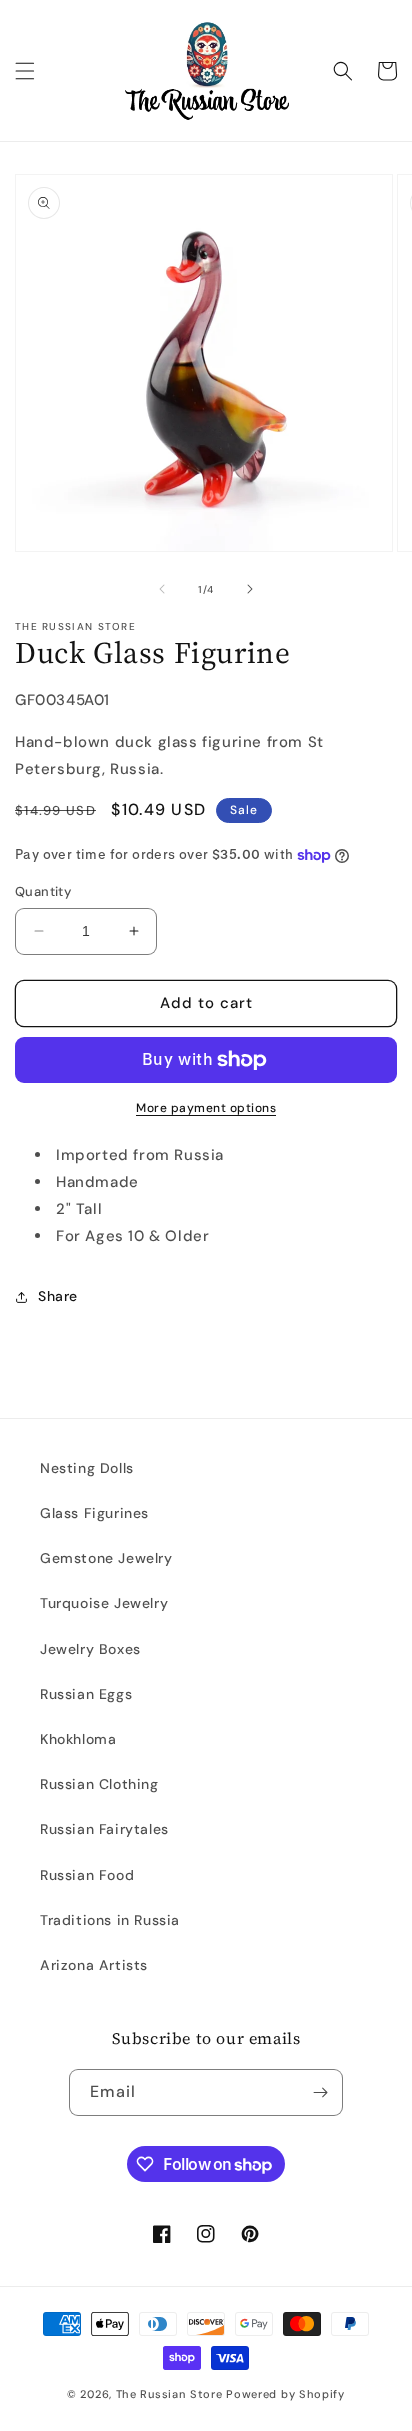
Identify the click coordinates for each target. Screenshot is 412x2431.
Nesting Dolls (87, 1468)
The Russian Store (169, 2394)
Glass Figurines (94, 1513)
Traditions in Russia (110, 1920)
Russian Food (87, 1875)
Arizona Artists (94, 1965)
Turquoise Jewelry (104, 1603)
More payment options (206, 1108)
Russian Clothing (99, 1784)
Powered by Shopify (285, 2394)
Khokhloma (78, 1739)
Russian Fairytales (104, 1829)
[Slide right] (250, 589)
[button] (25, 71)
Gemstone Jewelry (106, 1558)
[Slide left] (162, 589)
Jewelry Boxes (90, 1649)
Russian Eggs (86, 1694)
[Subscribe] (320, 2092)
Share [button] (58, 1296)
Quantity (43, 891)
